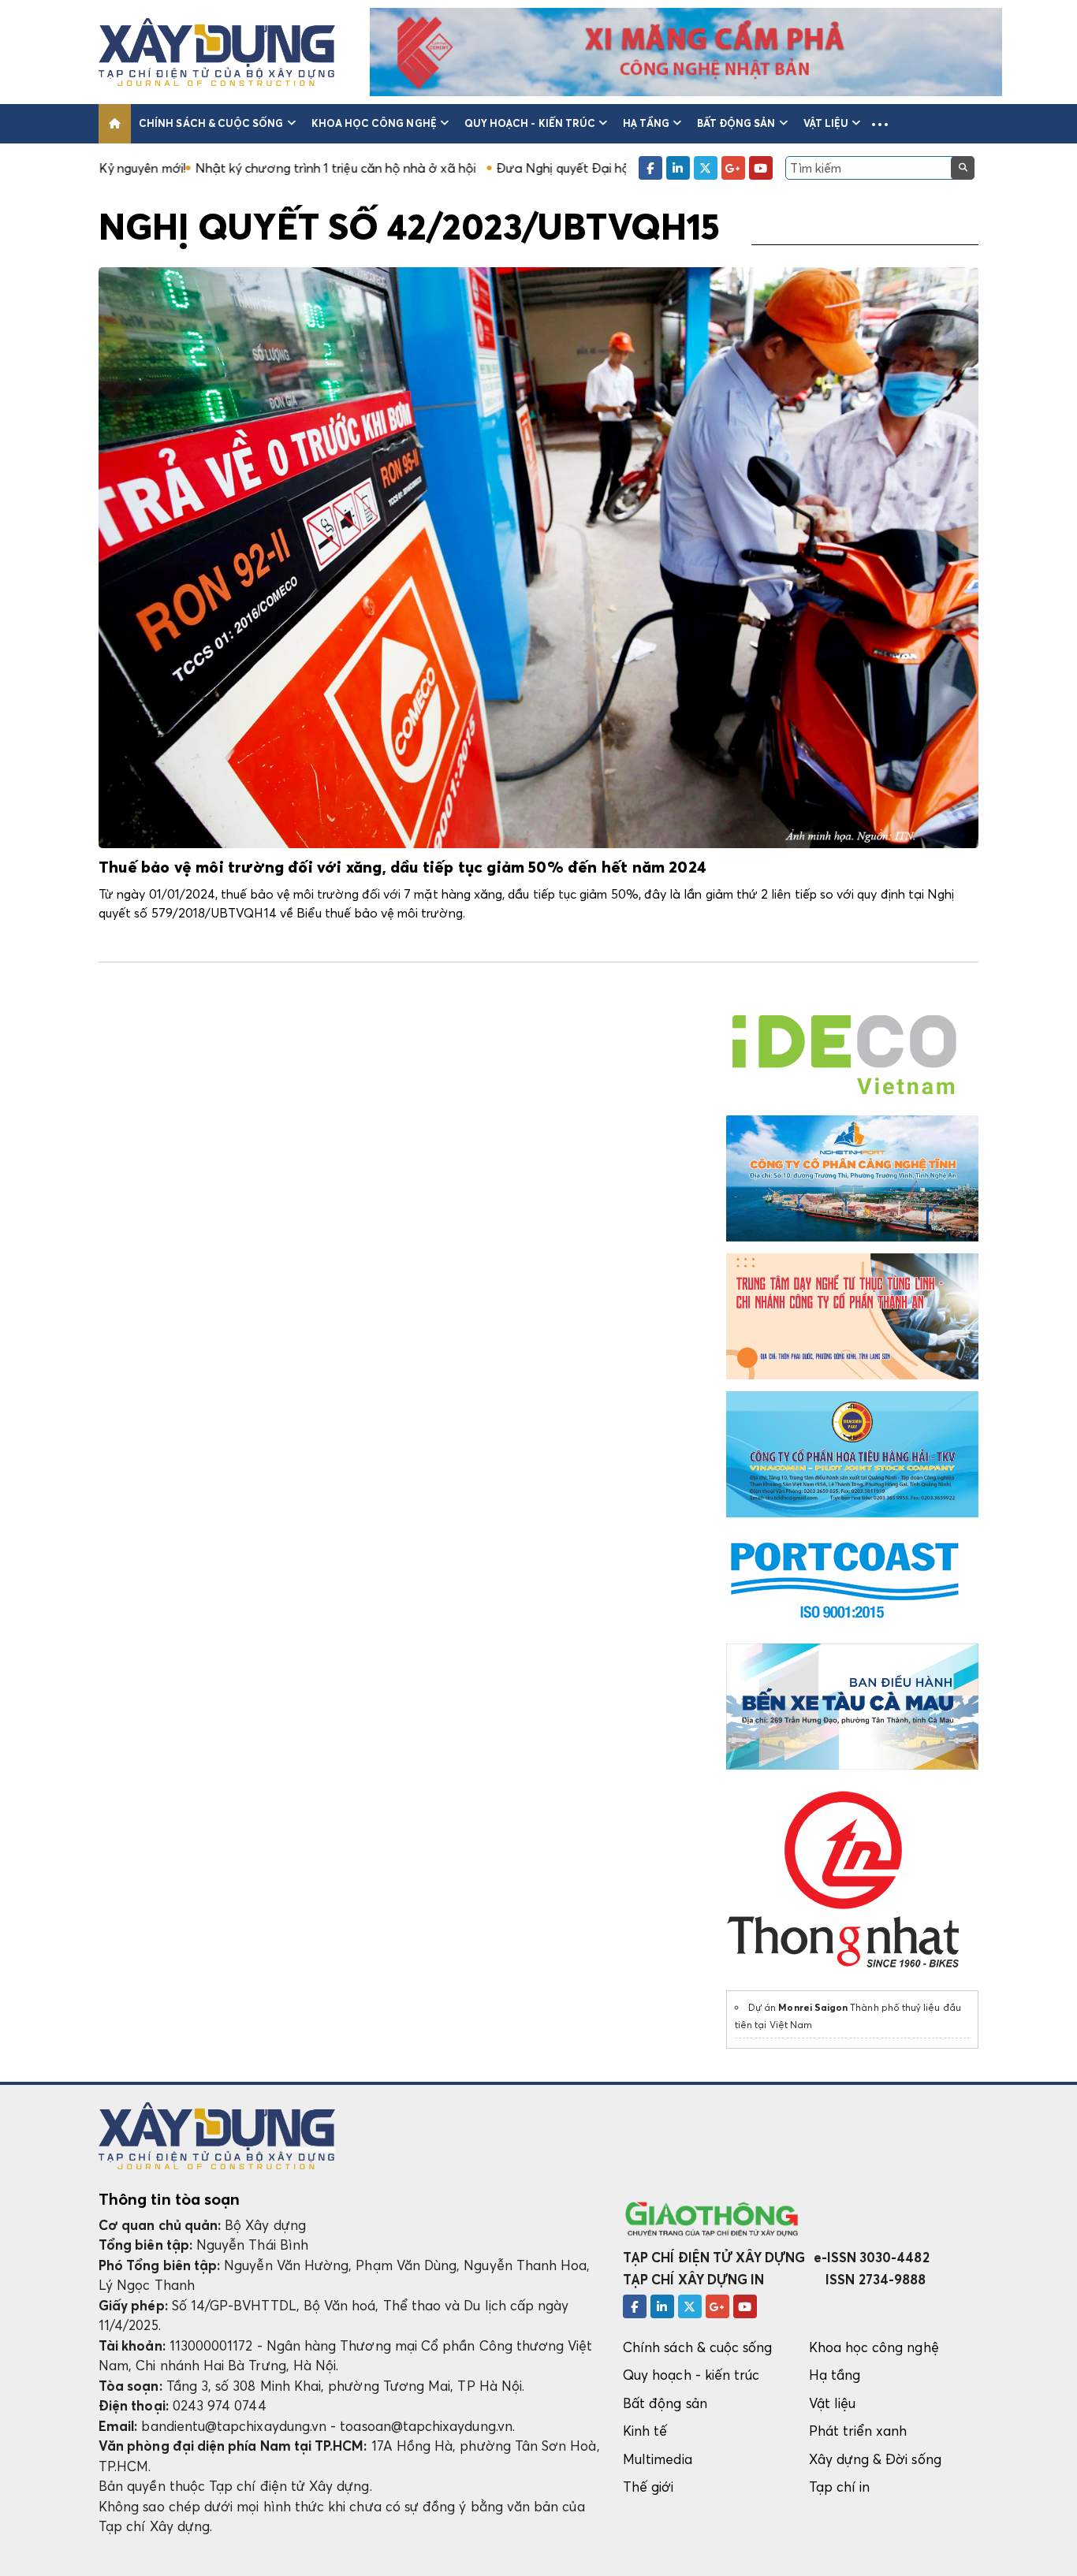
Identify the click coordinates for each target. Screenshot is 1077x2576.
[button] (880, 124)
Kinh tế (645, 2431)
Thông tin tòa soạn (169, 2199)
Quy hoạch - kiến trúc (530, 123)
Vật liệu (826, 123)
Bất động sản (736, 123)
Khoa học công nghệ (374, 123)
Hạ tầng (646, 123)
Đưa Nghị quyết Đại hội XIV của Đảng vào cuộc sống (533, 168)
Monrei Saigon (813, 2007)
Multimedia (658, 2459)
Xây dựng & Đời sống (875, 2459)
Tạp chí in (840, 2487)
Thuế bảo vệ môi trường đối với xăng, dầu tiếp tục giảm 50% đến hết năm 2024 (402, 868)
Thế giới (648, 2487)
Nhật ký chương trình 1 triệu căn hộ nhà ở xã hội (219, 168)
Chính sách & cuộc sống (211, 123)
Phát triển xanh (858, 2431)
